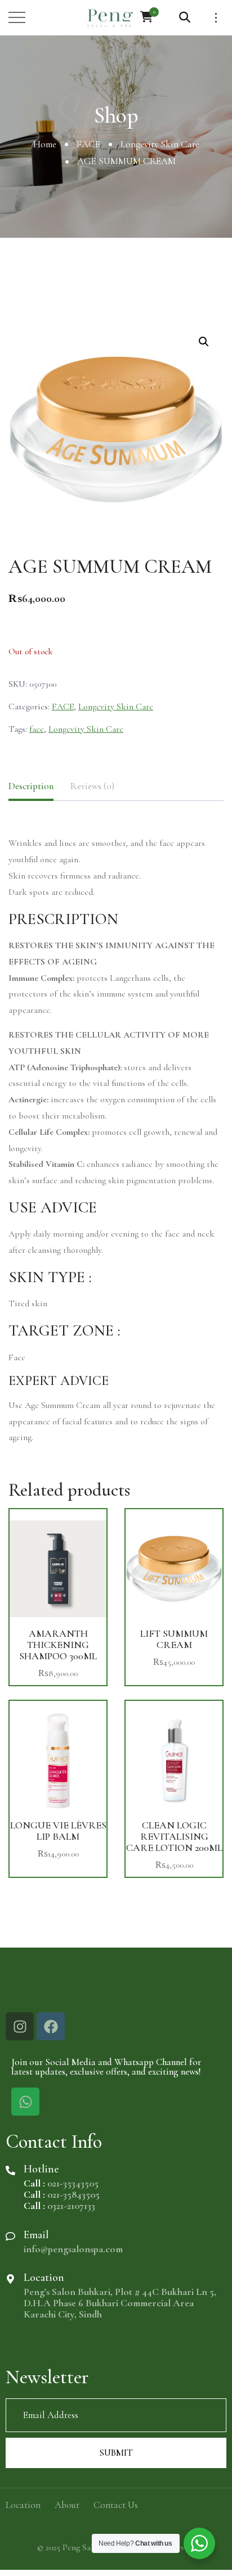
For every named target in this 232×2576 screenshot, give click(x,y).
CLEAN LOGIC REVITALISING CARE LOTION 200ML (174, 1836)
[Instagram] (20, 2026)
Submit (116, 2453)
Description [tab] (31, 786)
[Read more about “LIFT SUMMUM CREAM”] (174, 1567)
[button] (204, 342)
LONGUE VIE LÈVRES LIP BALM (58, 1831)
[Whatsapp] (25, 2102)
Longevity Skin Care (160, 144)
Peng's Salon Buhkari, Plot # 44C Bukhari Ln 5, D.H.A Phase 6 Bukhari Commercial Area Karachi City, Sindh (120, 2303)
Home (45, 144)
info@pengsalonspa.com (73, 2249)
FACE (88, 144)
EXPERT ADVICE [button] (59, 1381)
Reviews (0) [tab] (92, 786)
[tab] (116, 1381)
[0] (147, 17)
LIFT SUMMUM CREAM (174, 1639)
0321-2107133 (71, 2206)
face (37, 729)
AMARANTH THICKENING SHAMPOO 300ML (58, 1645)
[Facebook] (51, 2026)
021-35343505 (73, 2183)
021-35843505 (73, 2194)
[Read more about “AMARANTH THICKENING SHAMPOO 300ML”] (58, 1567)
